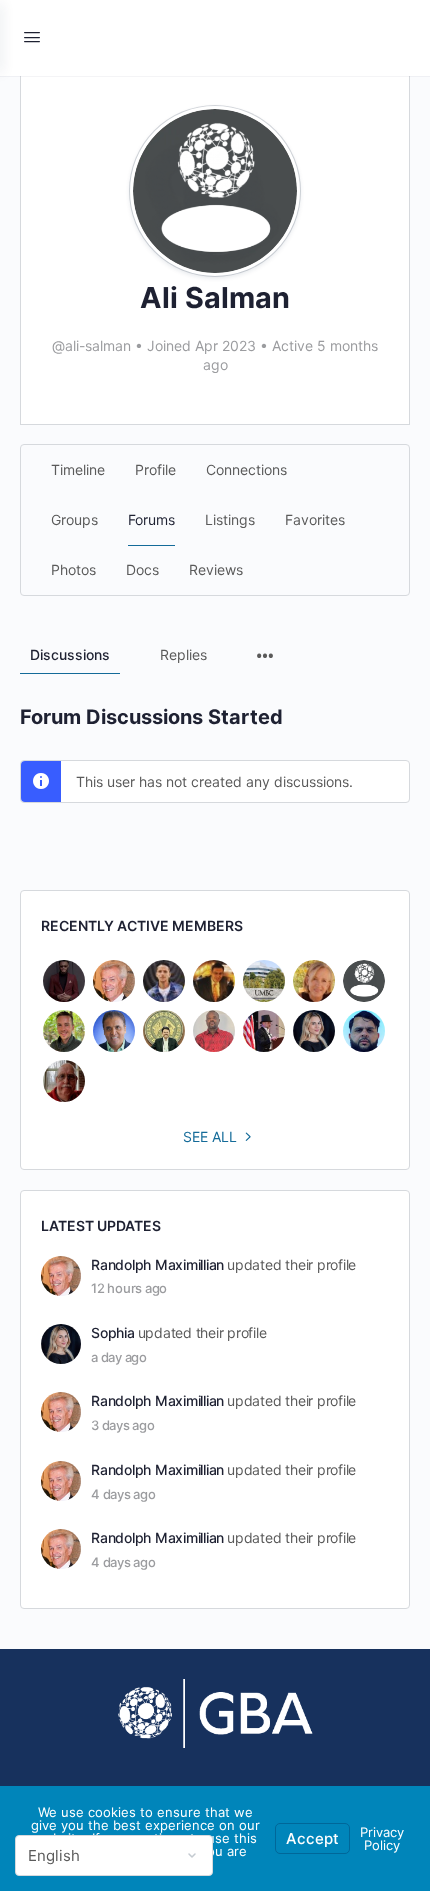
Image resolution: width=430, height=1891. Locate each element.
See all (210, 1136)
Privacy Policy (382, 1838)
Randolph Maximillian (157, 1264)
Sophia (113, 1332)
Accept (312, 1838)
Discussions (70, 654)
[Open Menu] (32, 36)
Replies (183, 654)
